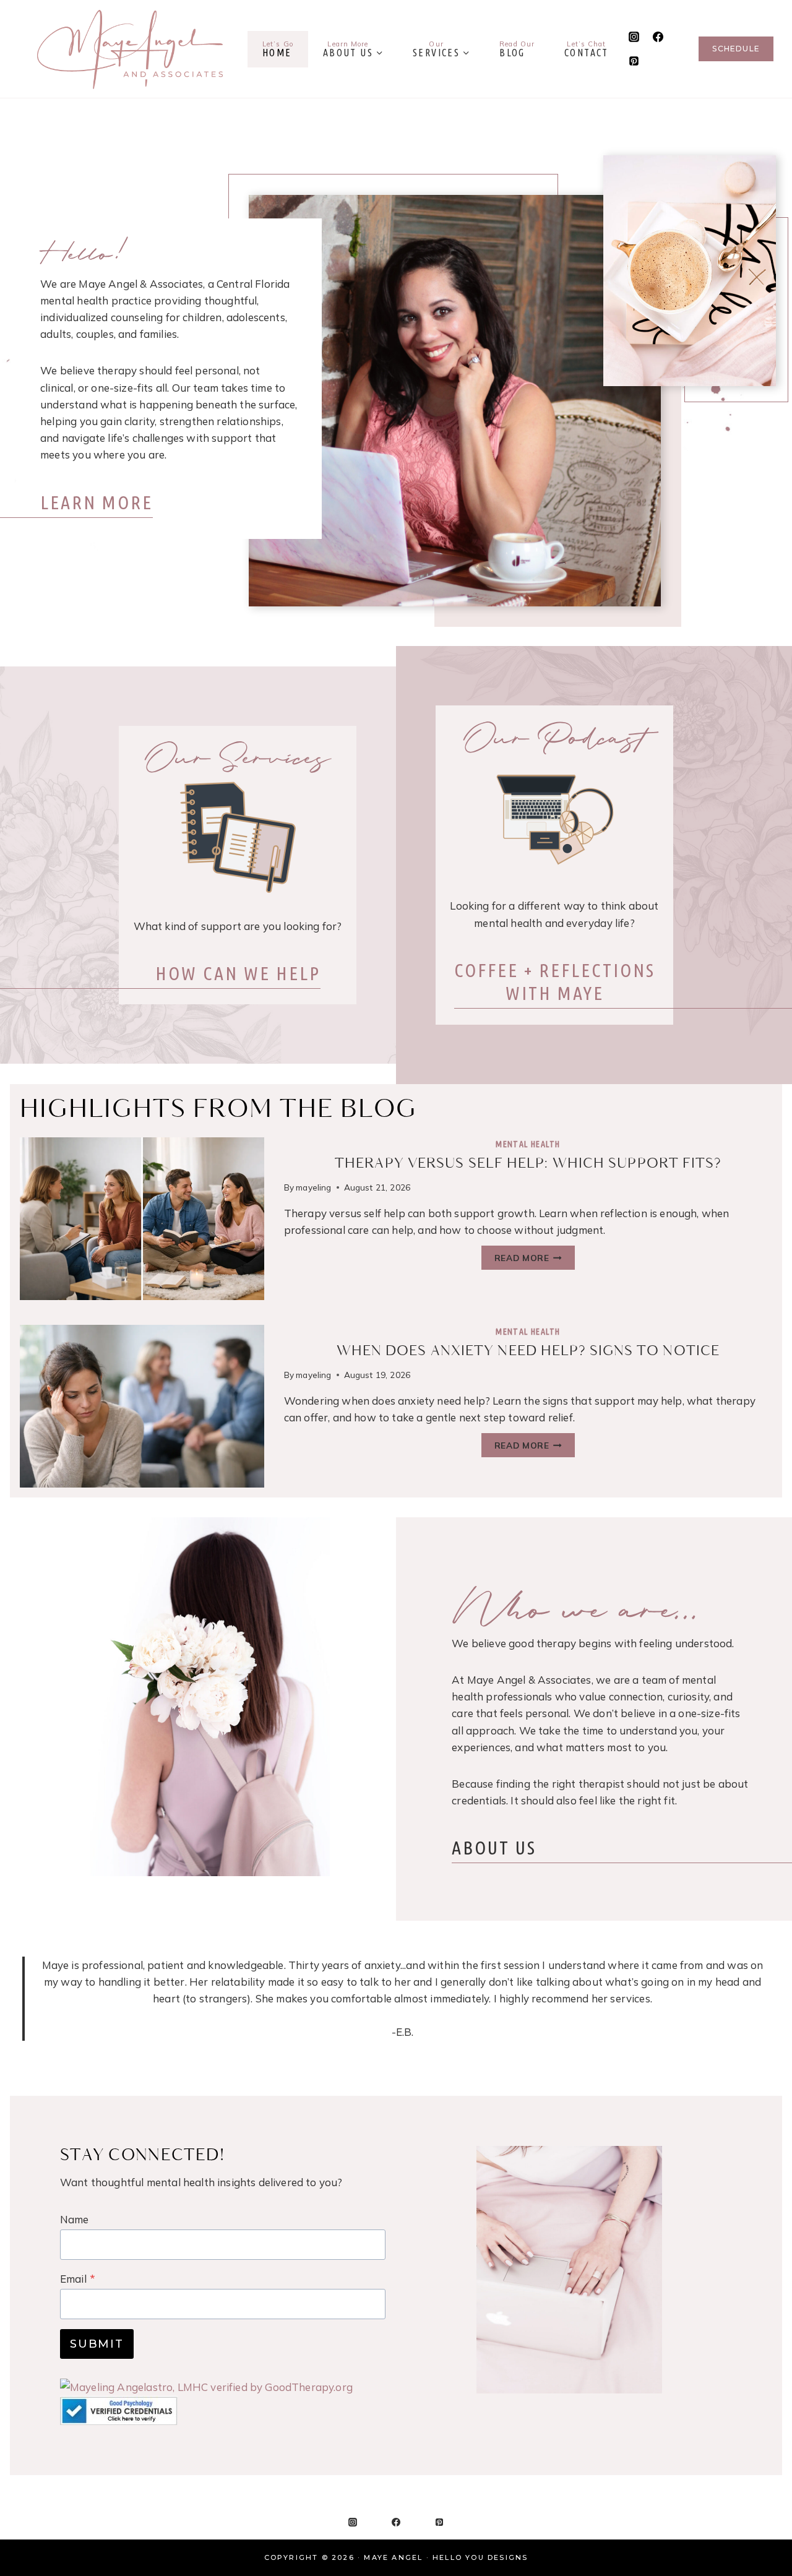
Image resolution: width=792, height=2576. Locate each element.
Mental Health (528, 1144)
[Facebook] (658, 37)
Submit (97, 2344)
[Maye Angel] (130, 49)
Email (78, 2279)
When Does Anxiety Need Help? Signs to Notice (528, 1351)
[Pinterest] (634, 61)
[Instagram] (634, 37)
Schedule (736, 49)
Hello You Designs (480, 2557)
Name (75, 2219)
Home (278, 49)
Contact (587, 49)
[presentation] (142, 1219)
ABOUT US (494, 1848)
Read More (527, 1260)
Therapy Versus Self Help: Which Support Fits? (528, 1164)
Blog (517, 49)
